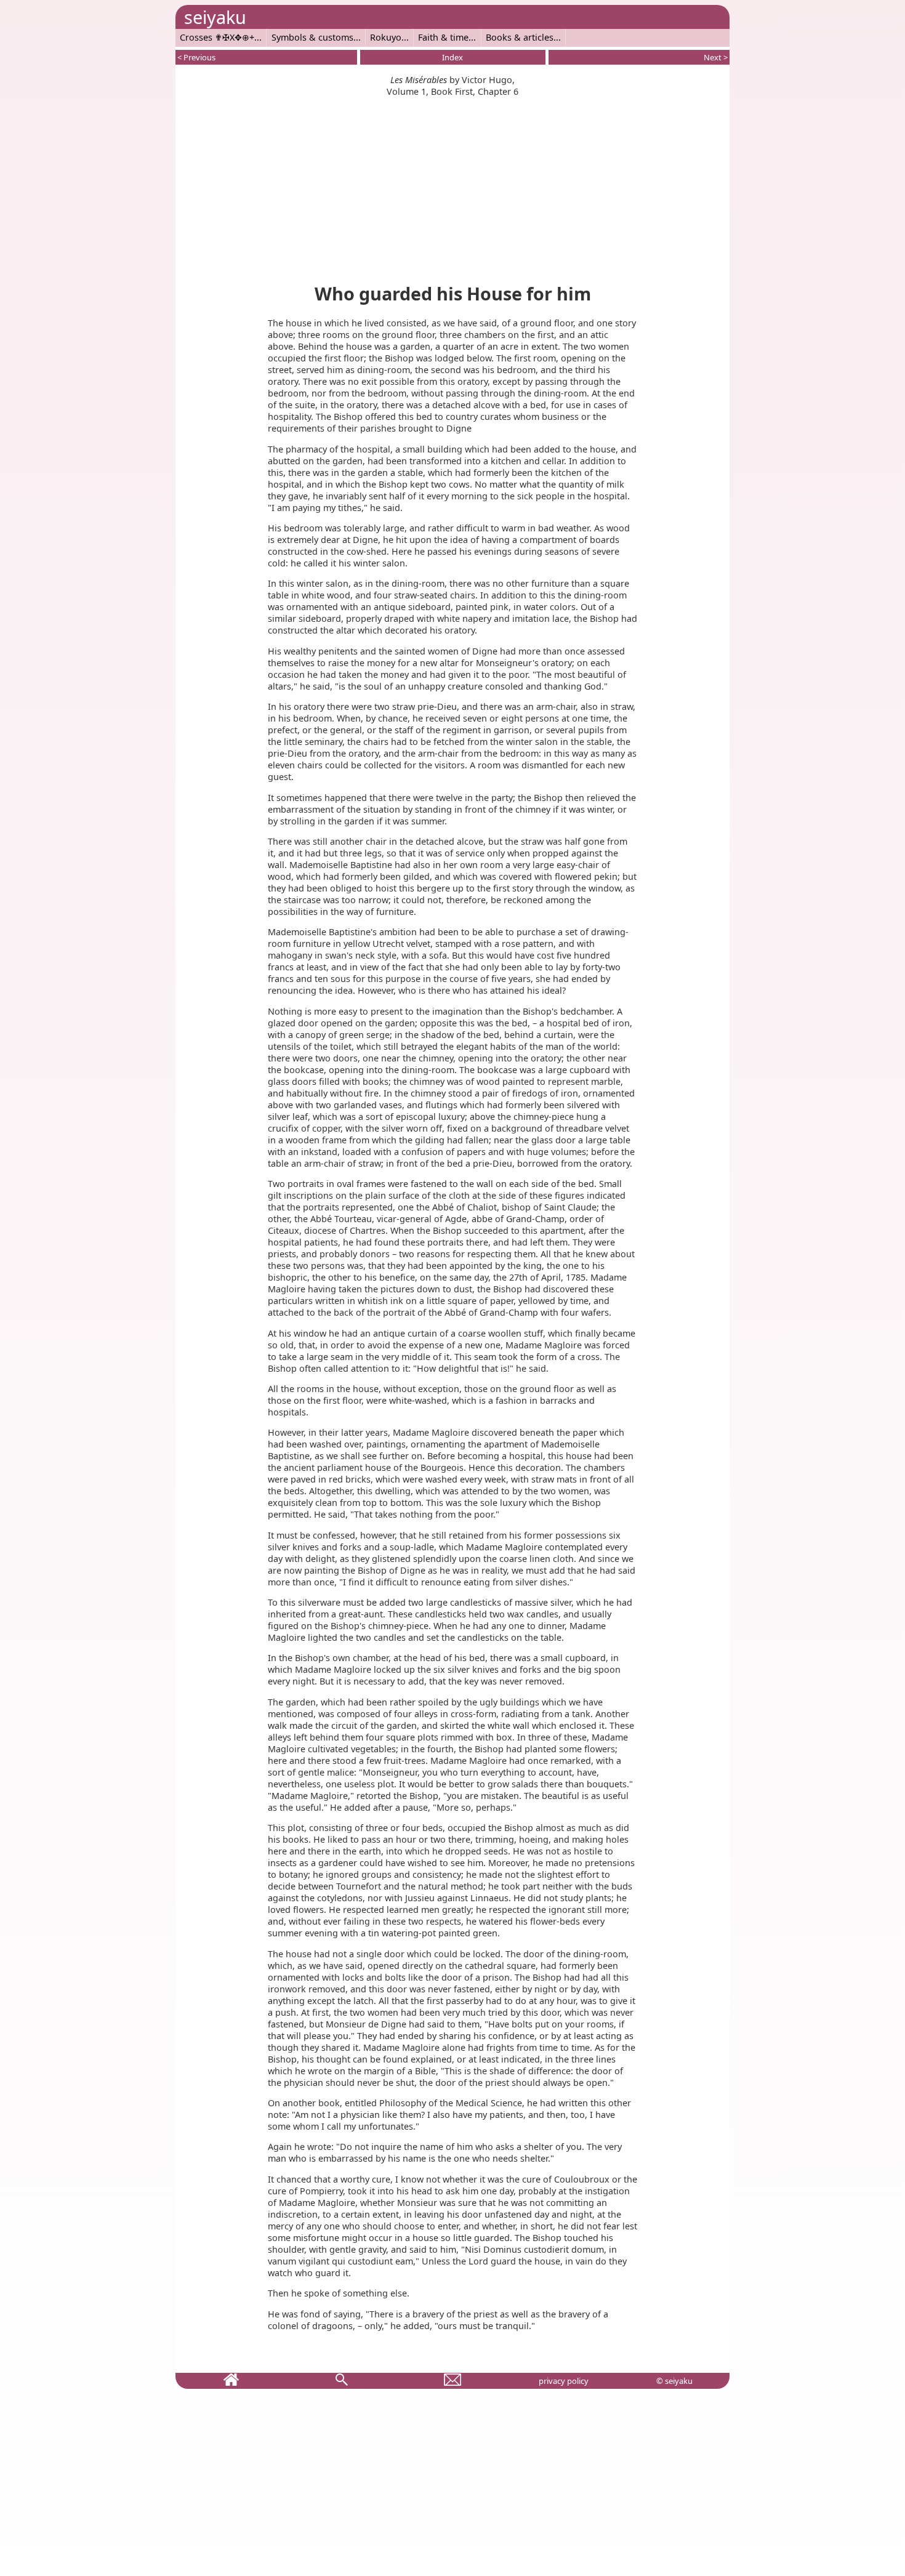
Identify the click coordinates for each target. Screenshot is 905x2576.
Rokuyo (386, 37)
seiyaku (215, 17)
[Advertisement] (452, 183)
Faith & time (443, 37)
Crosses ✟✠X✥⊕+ (217, 37)
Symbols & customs (312, 37)
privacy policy (564, 2381)
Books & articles (520, 37)
